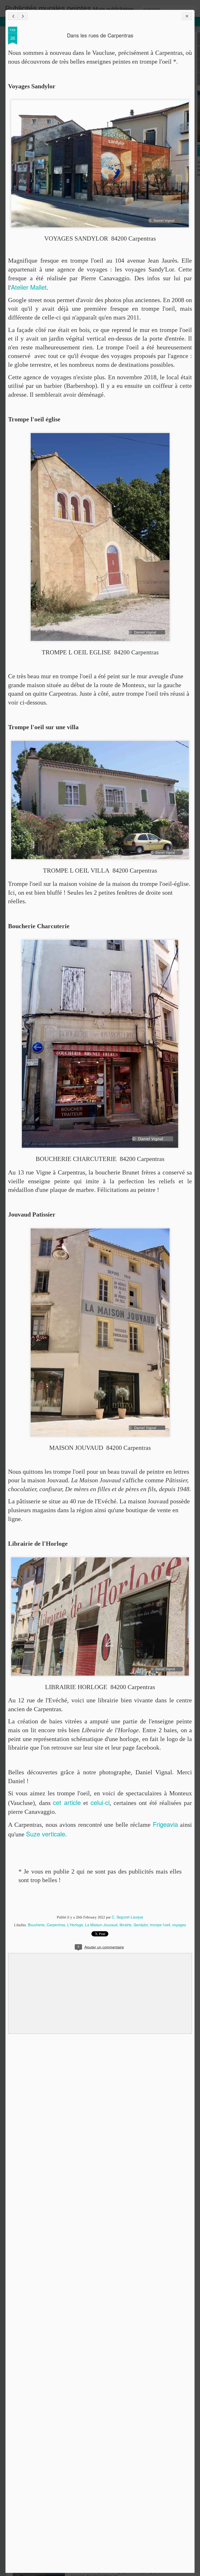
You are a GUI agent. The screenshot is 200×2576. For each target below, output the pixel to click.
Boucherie (36, 1925)
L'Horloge (75, 1925)
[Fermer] (187, 16)
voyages (179, 1925)
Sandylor (141, 1925)
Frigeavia (165, 1824)
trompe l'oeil (160, 1925)
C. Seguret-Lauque (127, 1917)
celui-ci (100, 1802)
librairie (126, 1925)
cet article (67, 1802)
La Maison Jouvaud (101, 1925)
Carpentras (56, 1925)
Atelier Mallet (29, 287)
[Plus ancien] (23, 16)
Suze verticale (46, 1834)
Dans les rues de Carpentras (100, 35)
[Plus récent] (13, 16)
